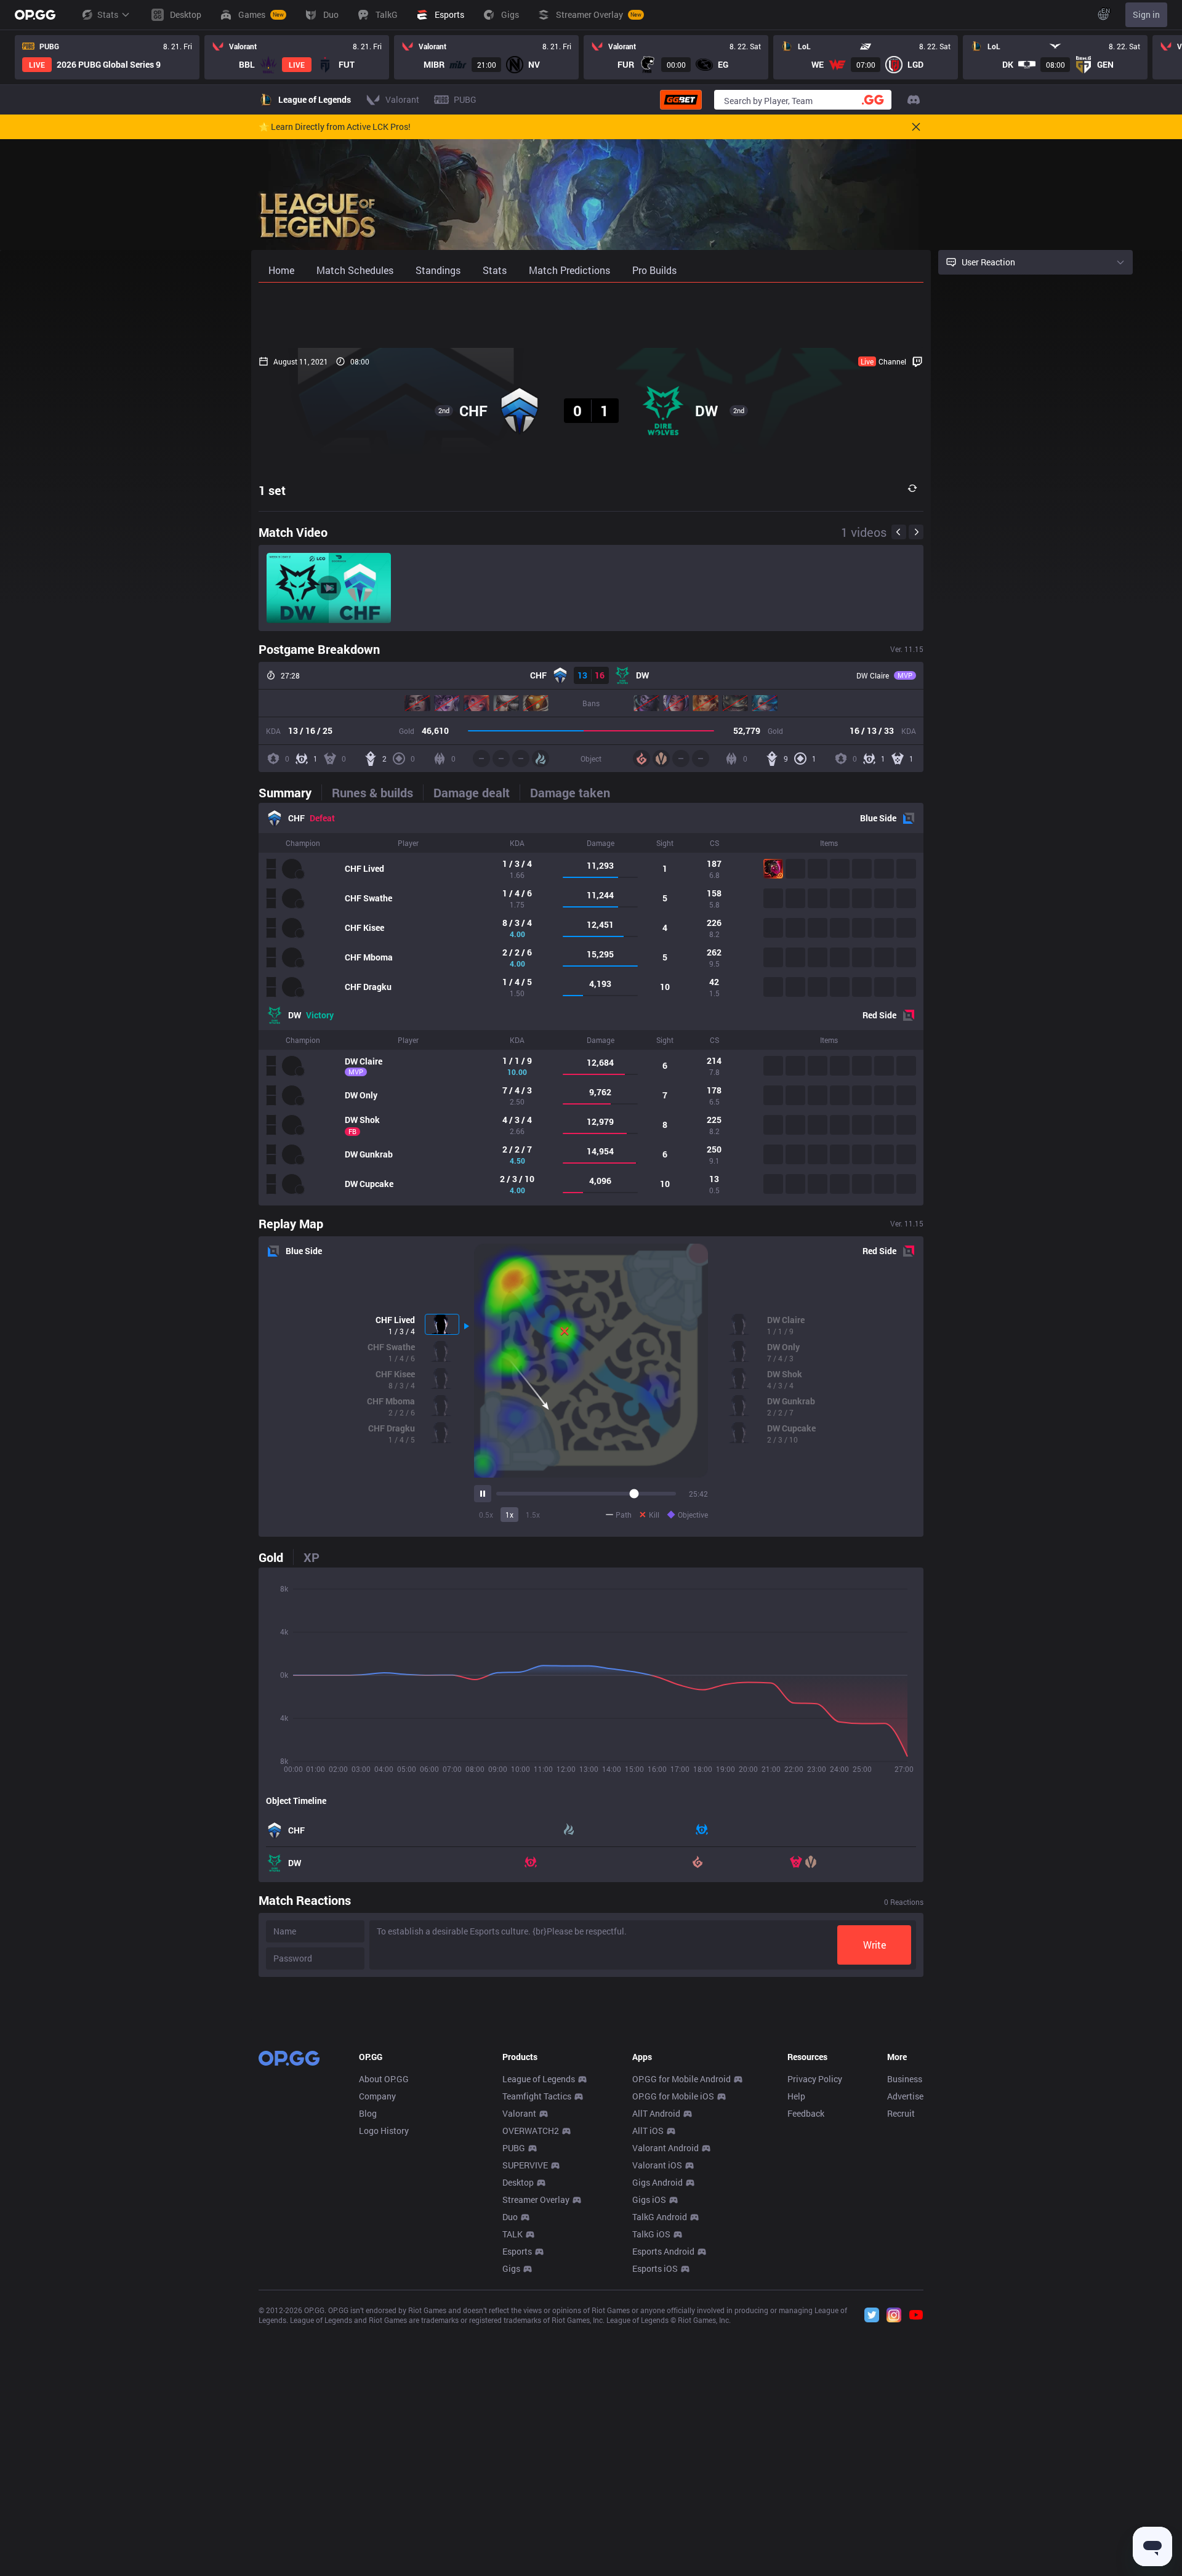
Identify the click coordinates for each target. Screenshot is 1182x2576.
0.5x (486, 1515)
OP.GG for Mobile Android (681, 2079)
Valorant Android (665, 2148)
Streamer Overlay (536, 2200)
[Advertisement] (591, 315)
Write (874, 1945)
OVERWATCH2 (531, 2131)
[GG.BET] (681, 100)
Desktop (518, 2182)
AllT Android (656, 2113)
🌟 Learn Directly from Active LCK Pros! (335, 127)
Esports (517, 2251)
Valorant (519, 2113)
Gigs (511, 2268)
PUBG (514, 2148)
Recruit (901, 2113)
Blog (368, 2113)
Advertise (905, 2096)
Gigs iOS (649, 2200)
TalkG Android (660, 2217)
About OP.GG (384, 2079)
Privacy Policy (815, 2079)
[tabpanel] (591, 1004)
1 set (272, 490)
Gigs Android (657, 2182)
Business (905, 2079)
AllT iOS (648, 2131)
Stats (108, 14)
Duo (510, 2217)
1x (509, 1515)
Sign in (1146, 14)
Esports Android (663, 2251)
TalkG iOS (651, 2234)
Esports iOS (655, 2268)
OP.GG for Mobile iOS (673, 2096)
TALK (513, 2234)
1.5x (533, 1515)
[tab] (290, 792)
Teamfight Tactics (537, 2096)
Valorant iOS (657, 2165)
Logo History (384, 2131)
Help (796, 2096)
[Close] (916, 127)
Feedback (806, 2113)
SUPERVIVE (525, 2165)
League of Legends (539, 2079)
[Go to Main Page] (35, 15)
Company (377, 2096)
